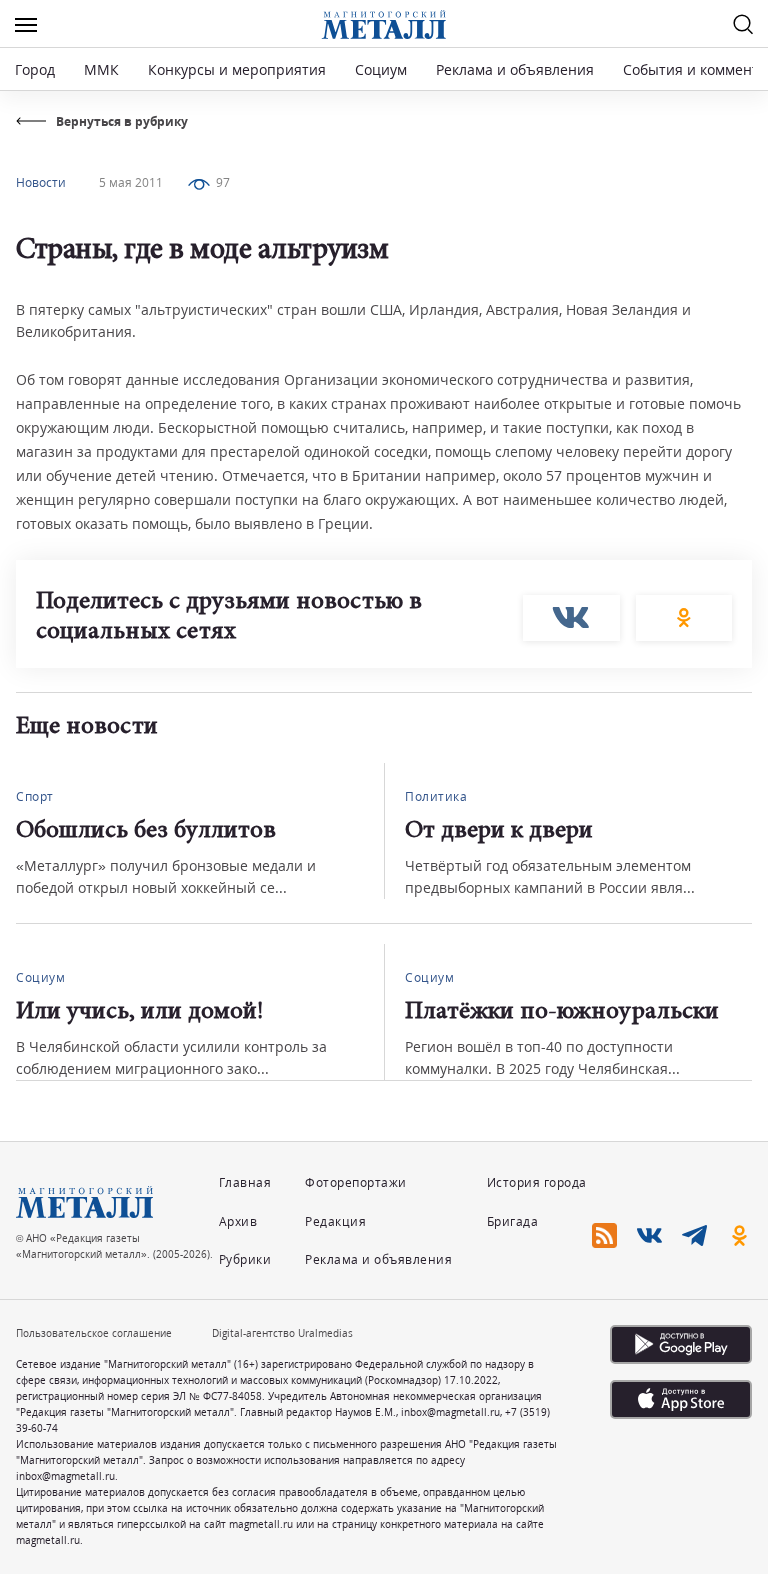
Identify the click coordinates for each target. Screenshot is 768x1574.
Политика (436, 796)
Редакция (335, 1221)
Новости (41, 182)
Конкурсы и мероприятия (239, 69)
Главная (245, 1182)
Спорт (35, 796)
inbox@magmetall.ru (450, 1412)
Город (35, 69)
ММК (101, 69)
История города (537, 1182)
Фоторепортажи (356, 1182)
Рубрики (245, 1259)
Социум (381, 69)
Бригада (513, 1221)
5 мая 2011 (131, 182)
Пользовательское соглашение (94, 1333)
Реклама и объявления (515, 69)
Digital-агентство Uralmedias (282, 1333)
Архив (238, 1221)
